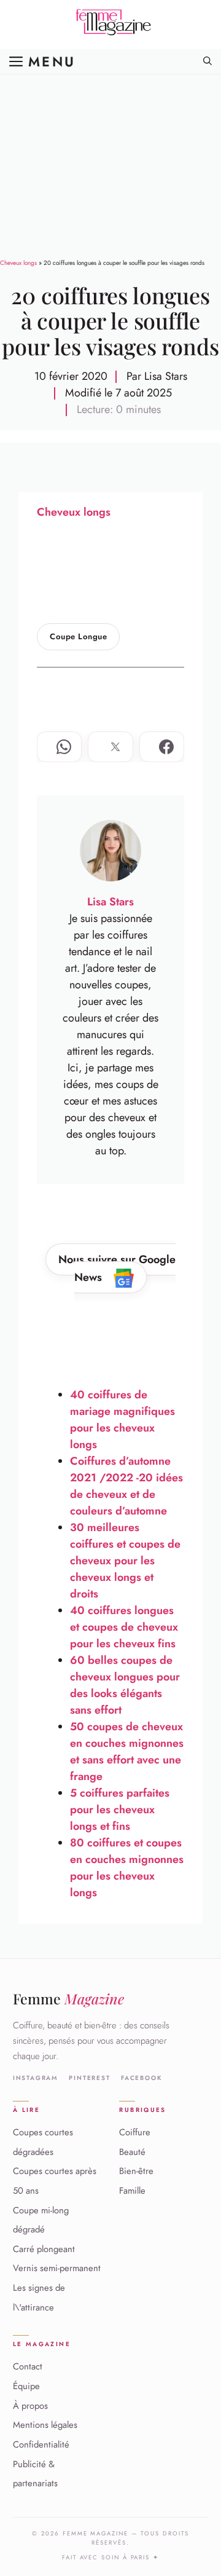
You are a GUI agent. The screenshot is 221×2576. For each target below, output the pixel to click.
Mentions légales (45, 2425)
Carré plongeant (44, 2249)
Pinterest (89, 2078)
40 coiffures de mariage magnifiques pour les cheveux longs (122, 1420)
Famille (132, 2191)
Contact (28, 2366)
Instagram (36, 2078)
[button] (207, 61)
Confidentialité (41, 2444)
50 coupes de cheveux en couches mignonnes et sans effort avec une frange (127, 1751)
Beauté (132, 2152)
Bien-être (136, 2171)
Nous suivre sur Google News (117, 1268)
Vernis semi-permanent (57, 2268)
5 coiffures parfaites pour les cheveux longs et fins (120, 1810)
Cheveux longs (18, 263)
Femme (68, 1999)
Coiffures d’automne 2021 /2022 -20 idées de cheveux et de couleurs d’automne (126, 1486)
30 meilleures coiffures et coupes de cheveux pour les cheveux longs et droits (125, 1561)
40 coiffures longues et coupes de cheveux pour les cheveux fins (124, 1627)
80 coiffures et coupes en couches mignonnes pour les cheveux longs (127, 1868)
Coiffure (135, 2132)
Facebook (142, 2078)
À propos (30, 2406)
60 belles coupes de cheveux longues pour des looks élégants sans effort (125, 1685)
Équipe (26, 2386)
